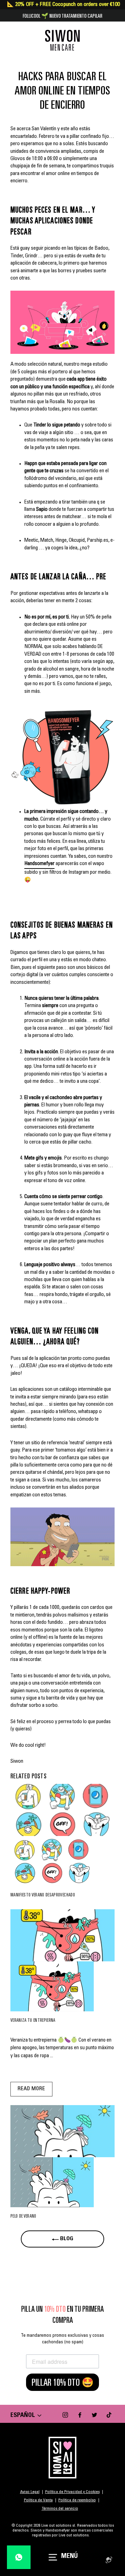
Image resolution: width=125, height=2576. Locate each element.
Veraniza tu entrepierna (33, 2020)
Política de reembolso (77, 2500)
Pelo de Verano (23, 2216)
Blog (66, 2239)
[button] (62, 322)
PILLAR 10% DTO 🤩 (63, 2382)
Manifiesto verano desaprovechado (43, 1895)
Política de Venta (38, 2500)
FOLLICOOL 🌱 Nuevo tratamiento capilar (62, 16)
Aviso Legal (30, 2492)
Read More (31, 2089)
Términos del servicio (60, 2509)
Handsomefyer (39, 864)
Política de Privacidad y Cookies (72, 2492)
